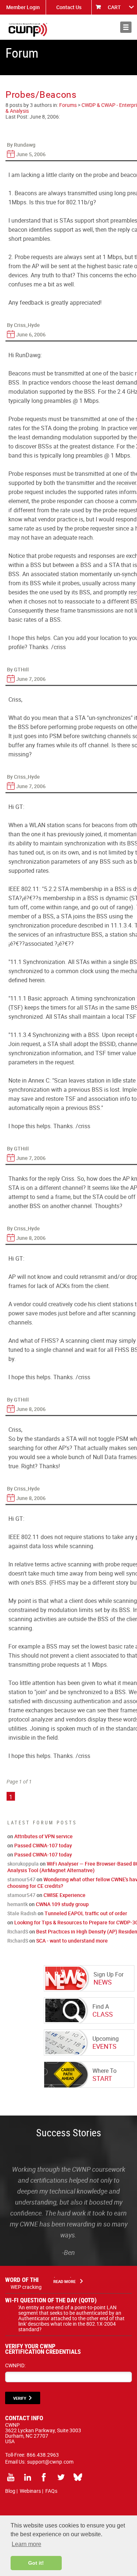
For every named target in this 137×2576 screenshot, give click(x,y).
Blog (10, 2491)
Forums (68, 105)
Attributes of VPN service (43, 1836)
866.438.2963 (43, 2455)
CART (114, 7)
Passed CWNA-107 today (43, 1845)
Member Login (23, 7)
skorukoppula (23, 1864)
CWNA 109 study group (62, 1904)
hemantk (18, 1904)
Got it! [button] (36, 2563)
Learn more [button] (26, 2544)
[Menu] (126, 27)
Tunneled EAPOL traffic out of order (86, 1913)
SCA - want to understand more (72, 1941)
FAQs (51, 2491)
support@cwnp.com (50, 2462)
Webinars (30, 2491)
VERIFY (20, 2398)
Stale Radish (22, 1913)
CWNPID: (15, 2365)
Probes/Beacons (41, 94)
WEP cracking (26, 2287)
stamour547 (21, 1879)
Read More (64, 2281)
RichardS (18, 1931)
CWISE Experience (64, 1895)
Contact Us (69, 7)
